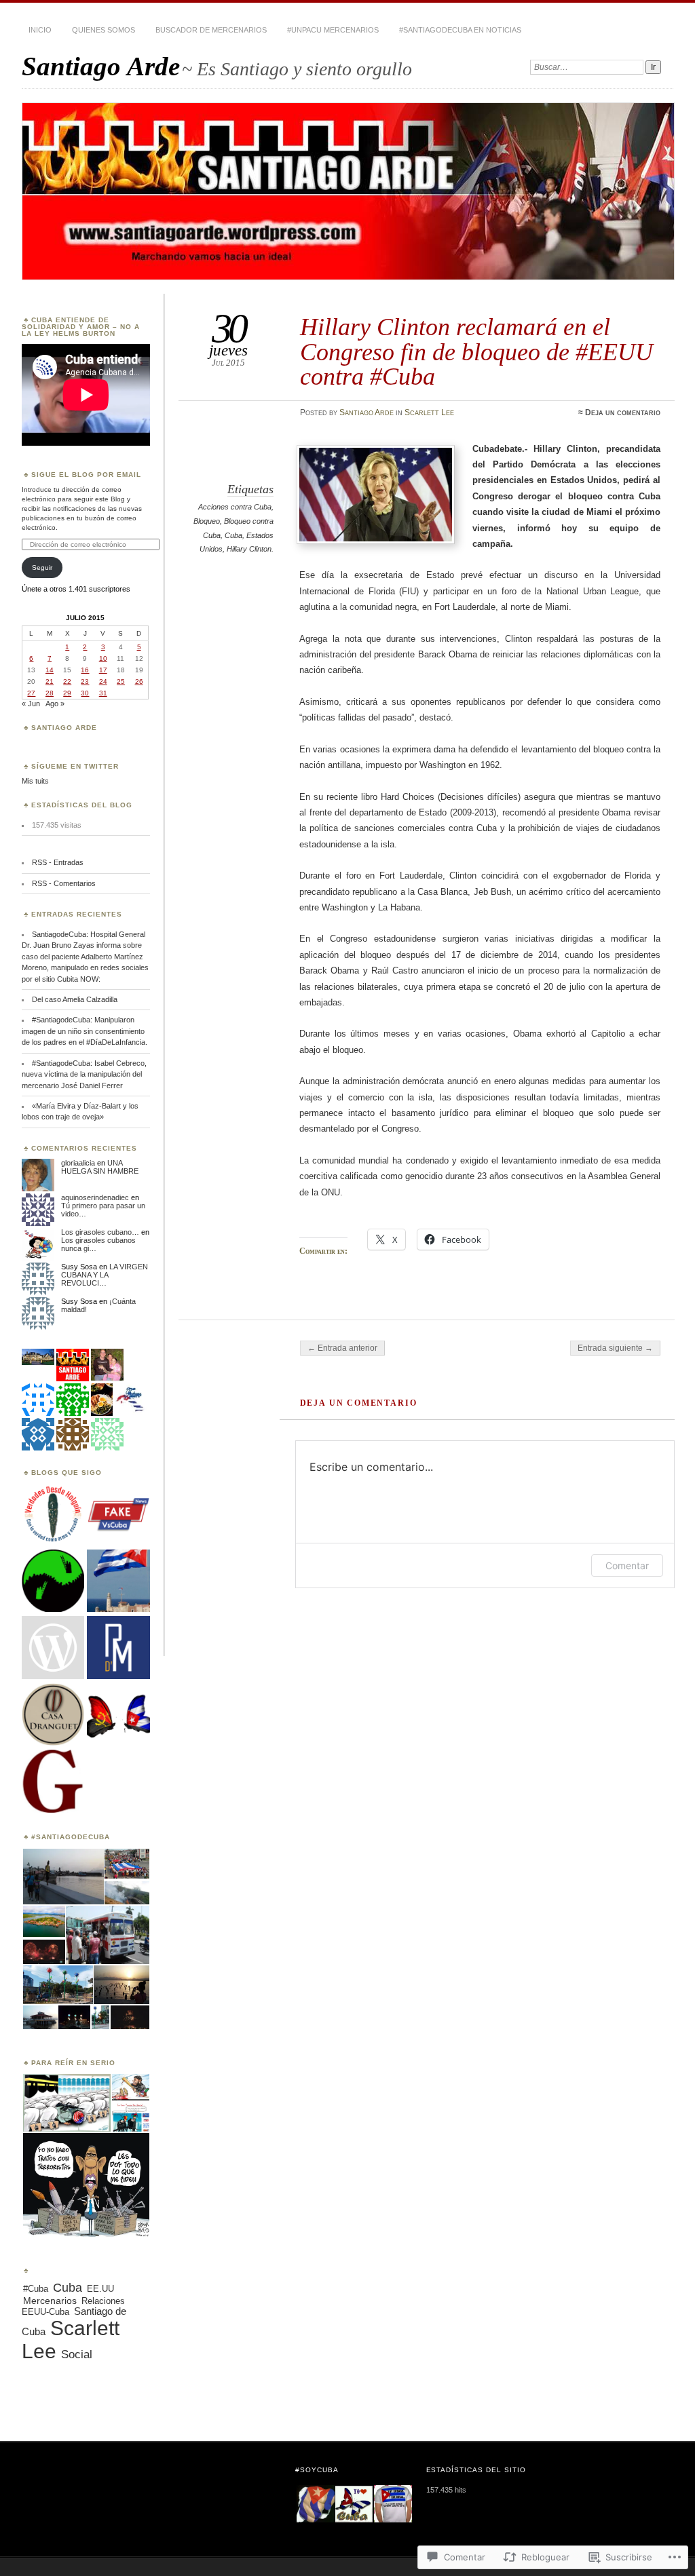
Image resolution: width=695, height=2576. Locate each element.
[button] (62, 1877)
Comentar (627, 1565)
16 (85, 670)
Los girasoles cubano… (100, 1232)
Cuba (233, 535)
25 (121, 681)
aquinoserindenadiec (95, 1197)
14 (50, 670)
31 (103, 693)
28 (50, 693)
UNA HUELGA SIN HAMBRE (100, 1167)
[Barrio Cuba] (53, 1648)
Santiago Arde (101, 66)
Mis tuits (35, 781)
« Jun (31, 704)
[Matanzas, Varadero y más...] (53, 1782)
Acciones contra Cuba (235, 507)
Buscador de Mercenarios (211, 30)
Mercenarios (50, 2301)
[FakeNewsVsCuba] (118, 1514)
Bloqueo (207, 521)
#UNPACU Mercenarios (333, 30)
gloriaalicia (78, 1163)
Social (77, 2354)
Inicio (40, 30)
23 (85, 681)
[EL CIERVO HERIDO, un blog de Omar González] (53, 1581)
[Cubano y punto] (118, 1581)
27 (31, 693)
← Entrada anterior (342, 1348)
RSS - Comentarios (64, 883)
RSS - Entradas (58, 862)
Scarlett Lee (429, 412)
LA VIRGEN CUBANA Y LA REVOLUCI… (105, 1275)
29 (67, 693)
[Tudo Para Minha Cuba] (118, 1715)
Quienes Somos (104, 30)
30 (85, 693)
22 (67, 681)
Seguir (42, 568)
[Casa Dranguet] (53, 1715)
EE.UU (100, 2289)
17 (103, 670)
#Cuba (36, 2289)
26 (139, 681)
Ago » (55, 704)
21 (50, 681)
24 (103, 681)
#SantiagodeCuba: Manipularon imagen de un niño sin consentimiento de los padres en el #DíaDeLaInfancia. (84, 1031)
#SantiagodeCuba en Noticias (460, 30)
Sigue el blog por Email (86, 475)
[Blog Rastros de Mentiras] (118, 1648)
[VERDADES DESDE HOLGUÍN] (53, 1514)
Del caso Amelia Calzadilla (75, 999)
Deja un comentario (623, 412)
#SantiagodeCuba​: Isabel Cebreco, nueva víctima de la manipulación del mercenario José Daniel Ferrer (84, 1074)
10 (103, 658)
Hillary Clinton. (250, 549)
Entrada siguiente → (615, 1348)
